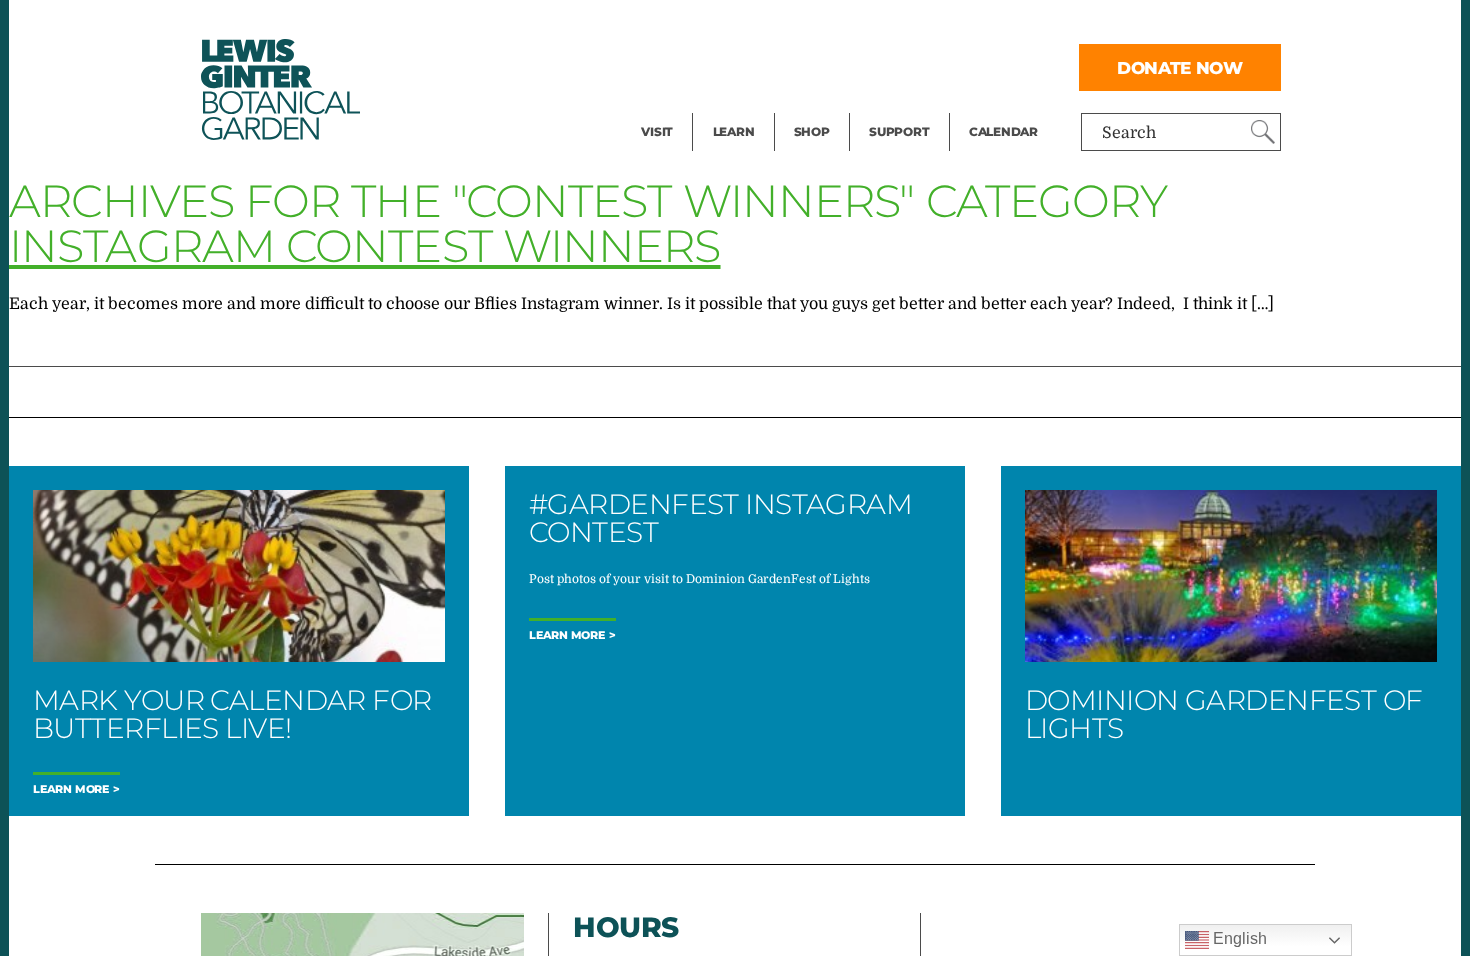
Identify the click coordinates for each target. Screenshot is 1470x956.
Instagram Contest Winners (365, 245)
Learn (734, 131)
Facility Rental (696, 26)
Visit (657, 131)
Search (1129, 133)
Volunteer (905, 106)
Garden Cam (760, 66)
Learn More (71, 789)
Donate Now (1180, 67)
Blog (729, 106)
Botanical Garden (279, 89)
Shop (812, 131)
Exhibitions (684, 106)
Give (885, 66)
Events (667, 66)
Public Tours (760, 26)
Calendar (1003, 131)
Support (899, 131)
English (1238, 938)
